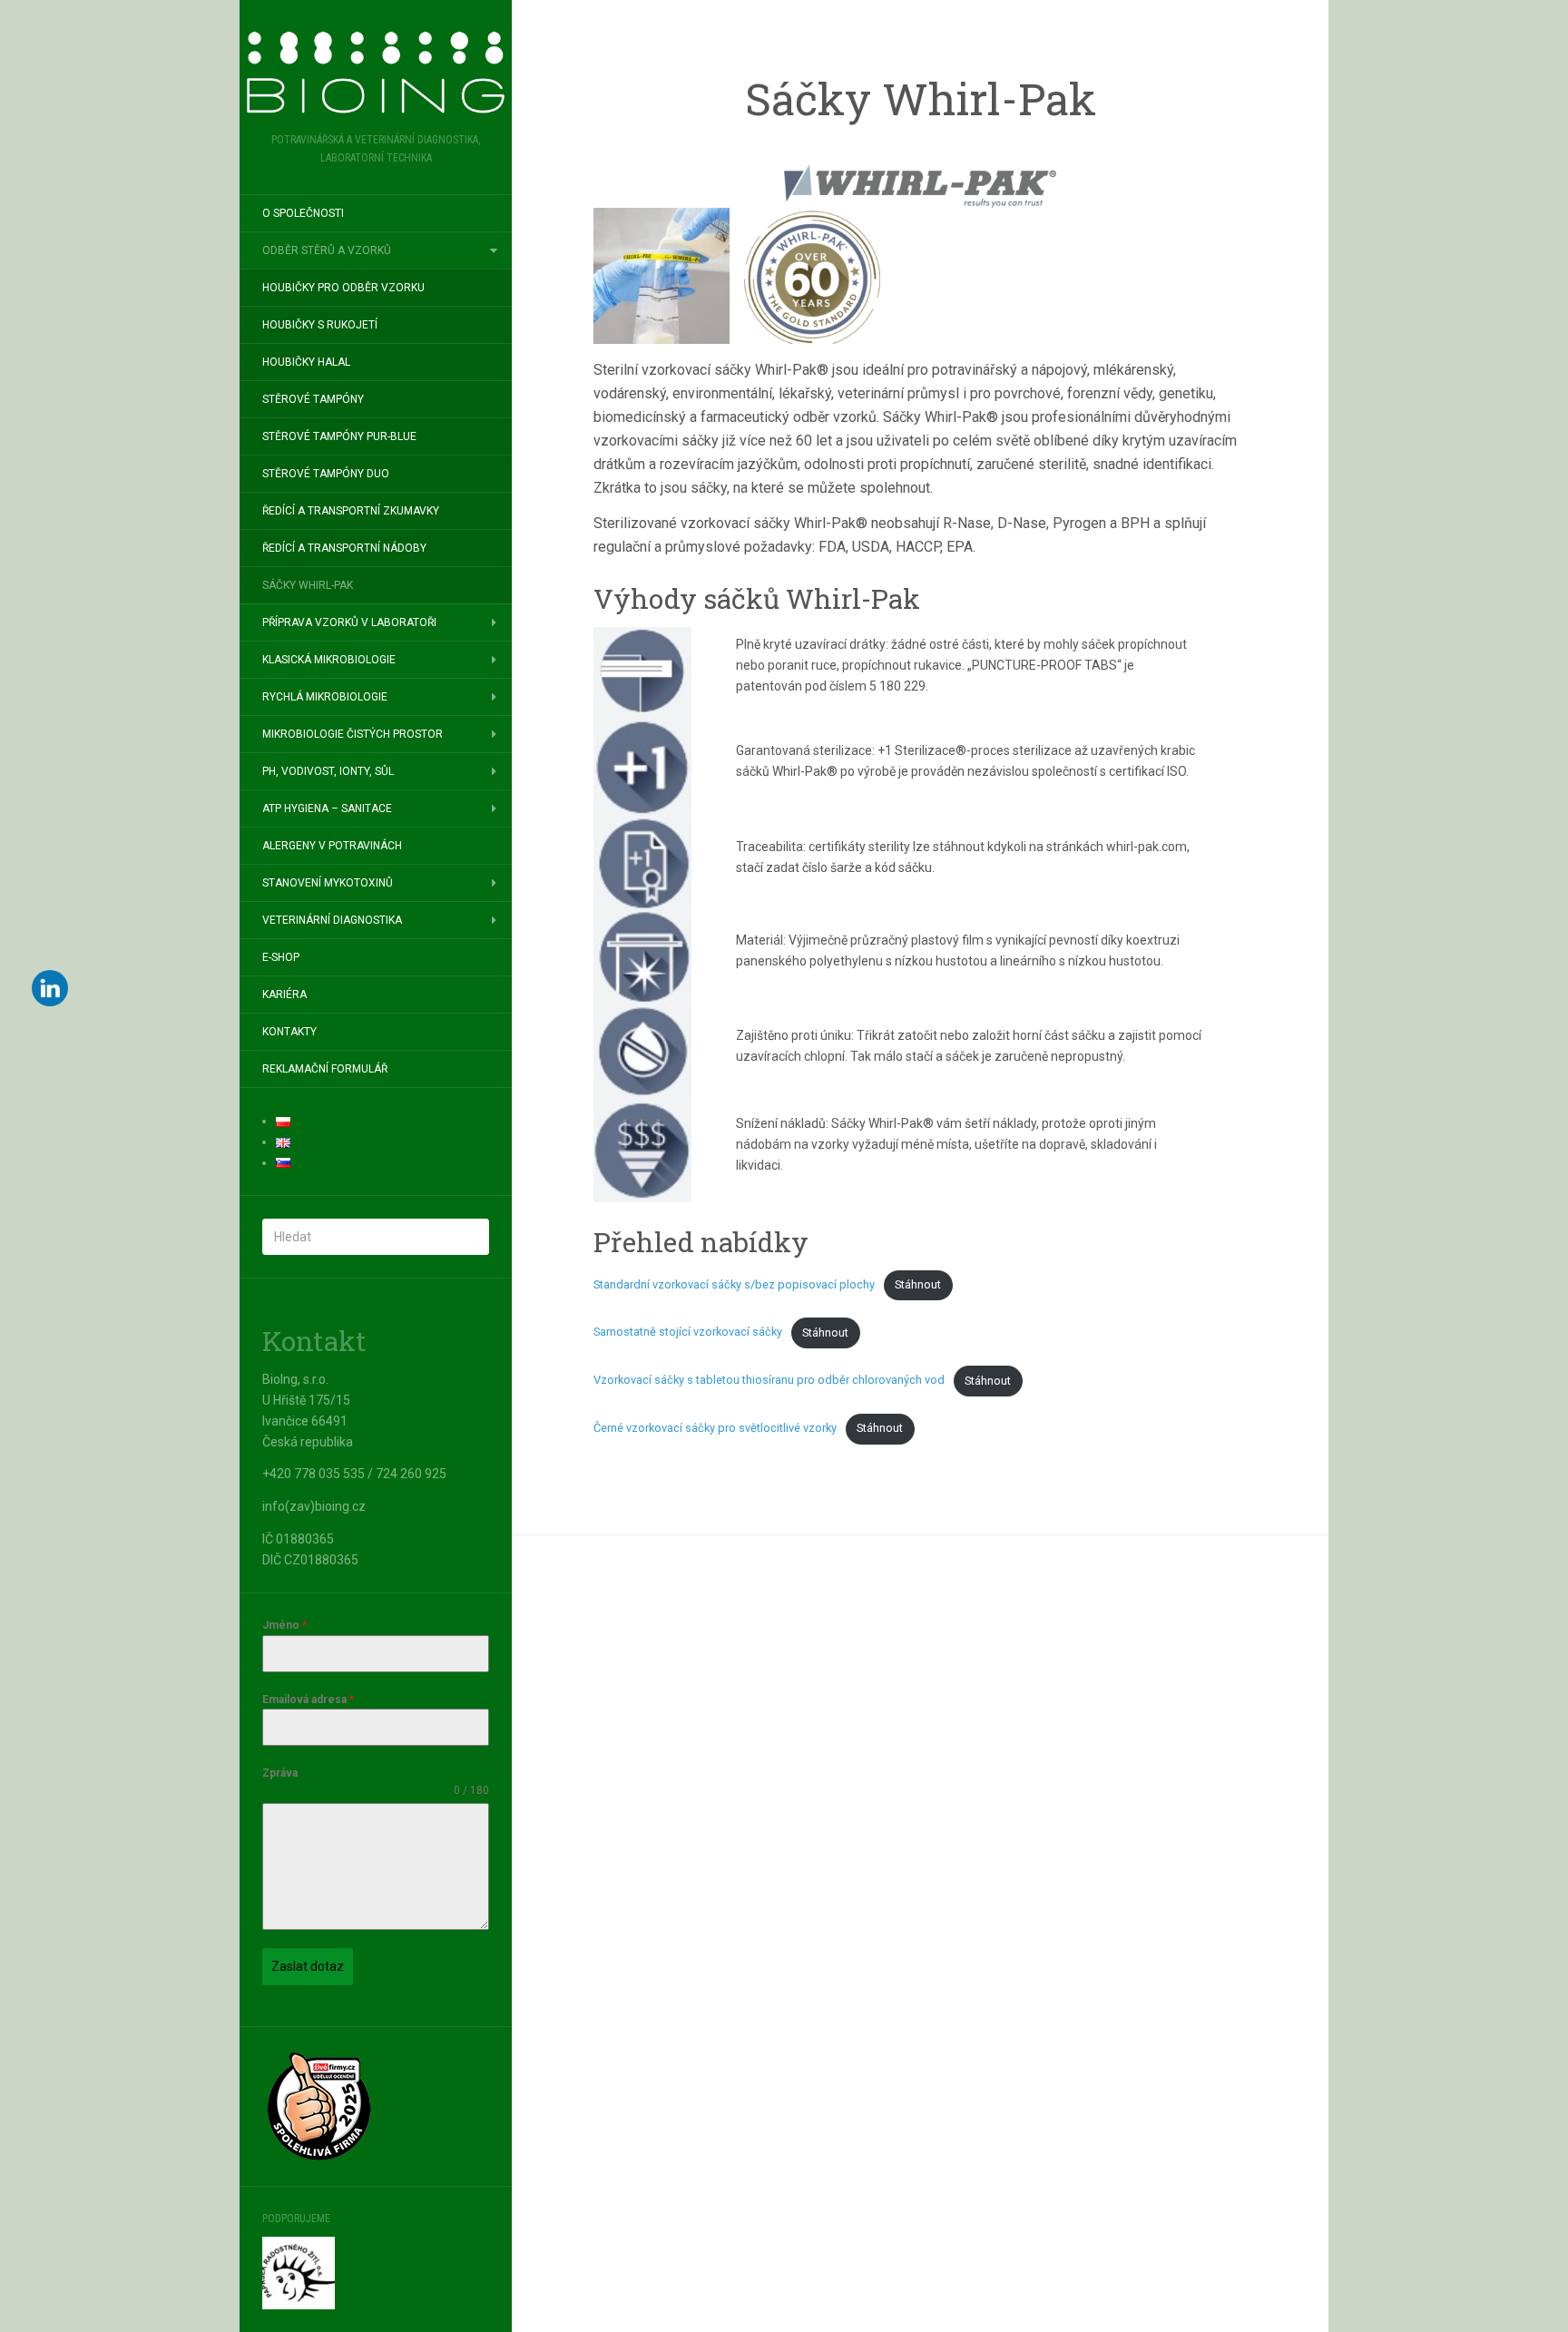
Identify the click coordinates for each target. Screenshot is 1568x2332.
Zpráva (280, 1773)
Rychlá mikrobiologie (325, 697)
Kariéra (284, 995)
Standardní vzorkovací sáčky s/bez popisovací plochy (734, 1284)
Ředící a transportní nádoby (344, 548)
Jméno (284, 1625)
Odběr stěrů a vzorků (327, 250)
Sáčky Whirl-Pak (308, 585)
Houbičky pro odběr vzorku (343, 288)
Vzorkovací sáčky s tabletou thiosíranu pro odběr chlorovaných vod (769, 1381)
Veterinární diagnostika (332, 920)
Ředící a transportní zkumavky (351, 511)
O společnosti (303, 213)
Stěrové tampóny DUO (326, 474)
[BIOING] (376, 72)
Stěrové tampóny (313, 399)
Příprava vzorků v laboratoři (349, 622)
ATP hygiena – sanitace (327, 808)
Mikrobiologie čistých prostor (353, 734)
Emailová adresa (308, 1700)
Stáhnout (918, 1284)
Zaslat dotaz (308, 1966)
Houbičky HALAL (306, 362)
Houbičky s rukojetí (320, 325)
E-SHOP (281, 957)
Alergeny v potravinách (332, 846)
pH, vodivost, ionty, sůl (328, 771)
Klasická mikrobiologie (329, 660)
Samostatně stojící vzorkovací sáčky (688, 1333)
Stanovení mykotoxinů (328, 883)
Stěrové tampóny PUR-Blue (339, 436)
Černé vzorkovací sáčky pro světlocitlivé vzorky (715, 1428)
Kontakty (289, 1032)
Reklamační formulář (325, 1069)
